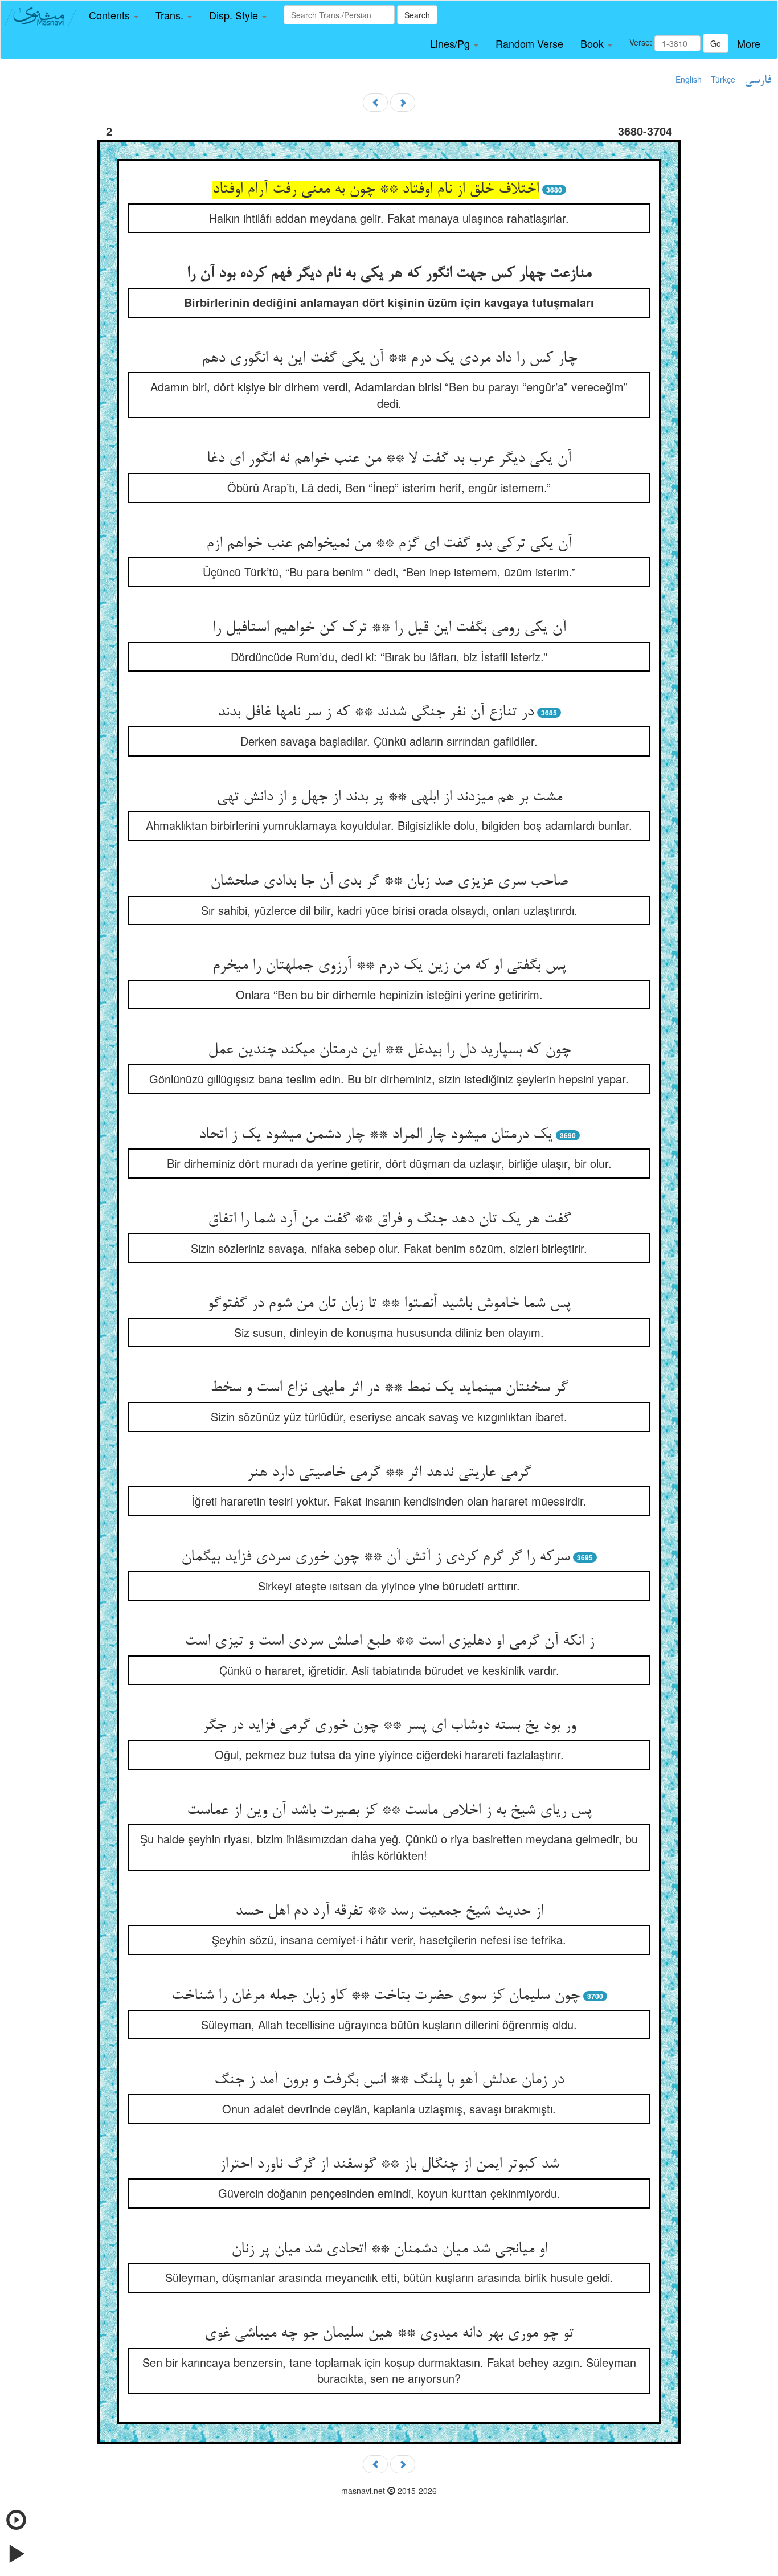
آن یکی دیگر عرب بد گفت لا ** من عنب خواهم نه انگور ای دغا (389, 459)
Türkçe (723, 79)
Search (417, 15)
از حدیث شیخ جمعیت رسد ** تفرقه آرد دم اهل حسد (389, 1912)
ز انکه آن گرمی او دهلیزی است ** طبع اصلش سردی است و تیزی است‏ (389, 1642)
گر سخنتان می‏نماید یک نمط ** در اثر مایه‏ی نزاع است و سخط (389, 1388)
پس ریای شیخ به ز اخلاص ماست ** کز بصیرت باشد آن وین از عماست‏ (389, 1811)
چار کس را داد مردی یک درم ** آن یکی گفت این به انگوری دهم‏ (389, 359)
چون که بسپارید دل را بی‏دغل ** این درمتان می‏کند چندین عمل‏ (389, 1050)
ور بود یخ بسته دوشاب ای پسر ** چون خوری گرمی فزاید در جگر (389, 1726)
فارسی (758, 80)
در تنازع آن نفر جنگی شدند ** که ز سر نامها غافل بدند (376, 713)
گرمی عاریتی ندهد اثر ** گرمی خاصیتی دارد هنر (389, 1473)
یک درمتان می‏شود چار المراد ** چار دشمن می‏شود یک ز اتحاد (376, 1135)
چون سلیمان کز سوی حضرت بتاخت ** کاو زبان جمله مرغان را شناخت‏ (376, 1996)
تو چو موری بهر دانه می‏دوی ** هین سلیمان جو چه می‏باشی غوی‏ (389, 2334)
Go (716, 43)
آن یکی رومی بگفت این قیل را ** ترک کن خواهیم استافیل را (389, 628)
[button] (114, 15)
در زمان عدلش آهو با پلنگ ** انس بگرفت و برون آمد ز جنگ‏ (389, 2080)
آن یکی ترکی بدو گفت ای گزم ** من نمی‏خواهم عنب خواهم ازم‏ (389, 544)
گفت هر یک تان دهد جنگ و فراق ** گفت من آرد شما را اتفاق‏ (389, 1220)
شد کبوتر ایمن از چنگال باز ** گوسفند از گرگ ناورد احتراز (389, 2165)
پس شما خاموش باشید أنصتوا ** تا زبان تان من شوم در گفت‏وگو (389, 1304)
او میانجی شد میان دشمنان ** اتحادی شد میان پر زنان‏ (389, 2250)
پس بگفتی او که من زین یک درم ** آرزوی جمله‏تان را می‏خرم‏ (389, 966)
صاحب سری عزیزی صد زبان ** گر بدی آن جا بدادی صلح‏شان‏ (389, 882)
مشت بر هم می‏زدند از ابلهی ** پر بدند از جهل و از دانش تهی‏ (389, 798)
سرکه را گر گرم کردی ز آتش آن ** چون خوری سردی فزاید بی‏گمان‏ (375, 1557)
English (689, 79)
